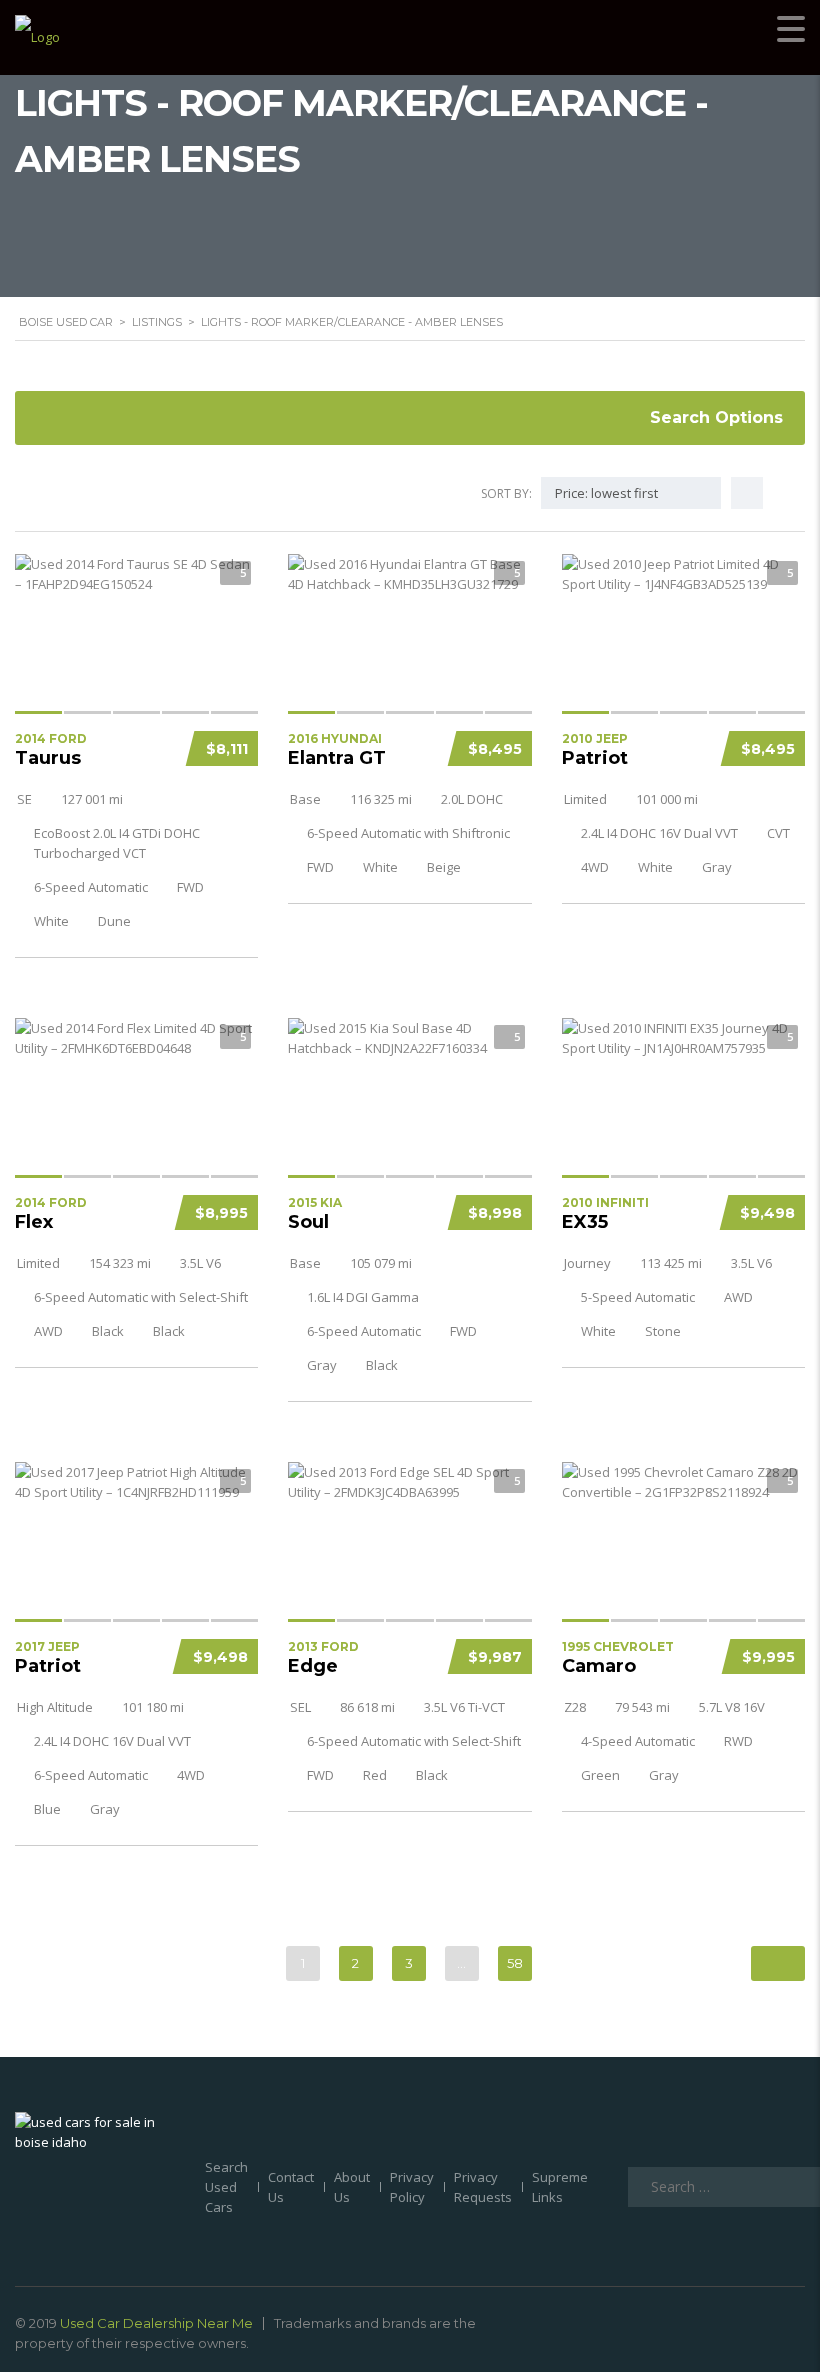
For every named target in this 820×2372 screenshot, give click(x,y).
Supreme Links (560, 2187)
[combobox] (631, 493)
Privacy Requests (483, 2187)
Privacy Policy (412, 2187)
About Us (352, 2187)
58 (515, 1963)
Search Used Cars (226, 2187)
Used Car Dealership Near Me (156, 2323)
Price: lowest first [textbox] (606, 493)
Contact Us (291, 2187)
